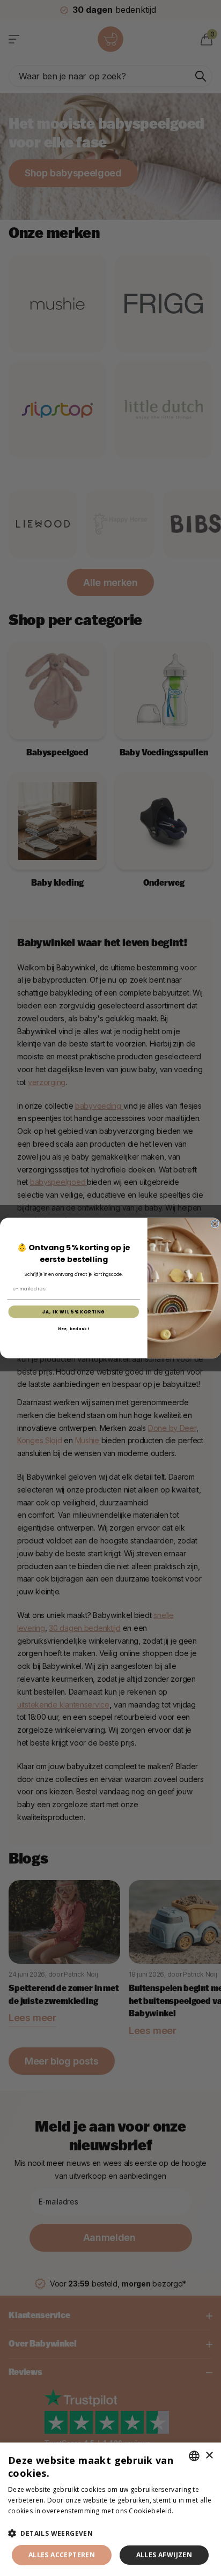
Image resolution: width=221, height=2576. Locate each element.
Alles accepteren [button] (62, 2555)
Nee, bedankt (74, 1329)
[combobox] (194, 2456)
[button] (110, 2533)
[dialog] (110, 2509)
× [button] (209, 2456)
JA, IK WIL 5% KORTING (74, 1312)
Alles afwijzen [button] (164, 2555)
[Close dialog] (215, 1224)
